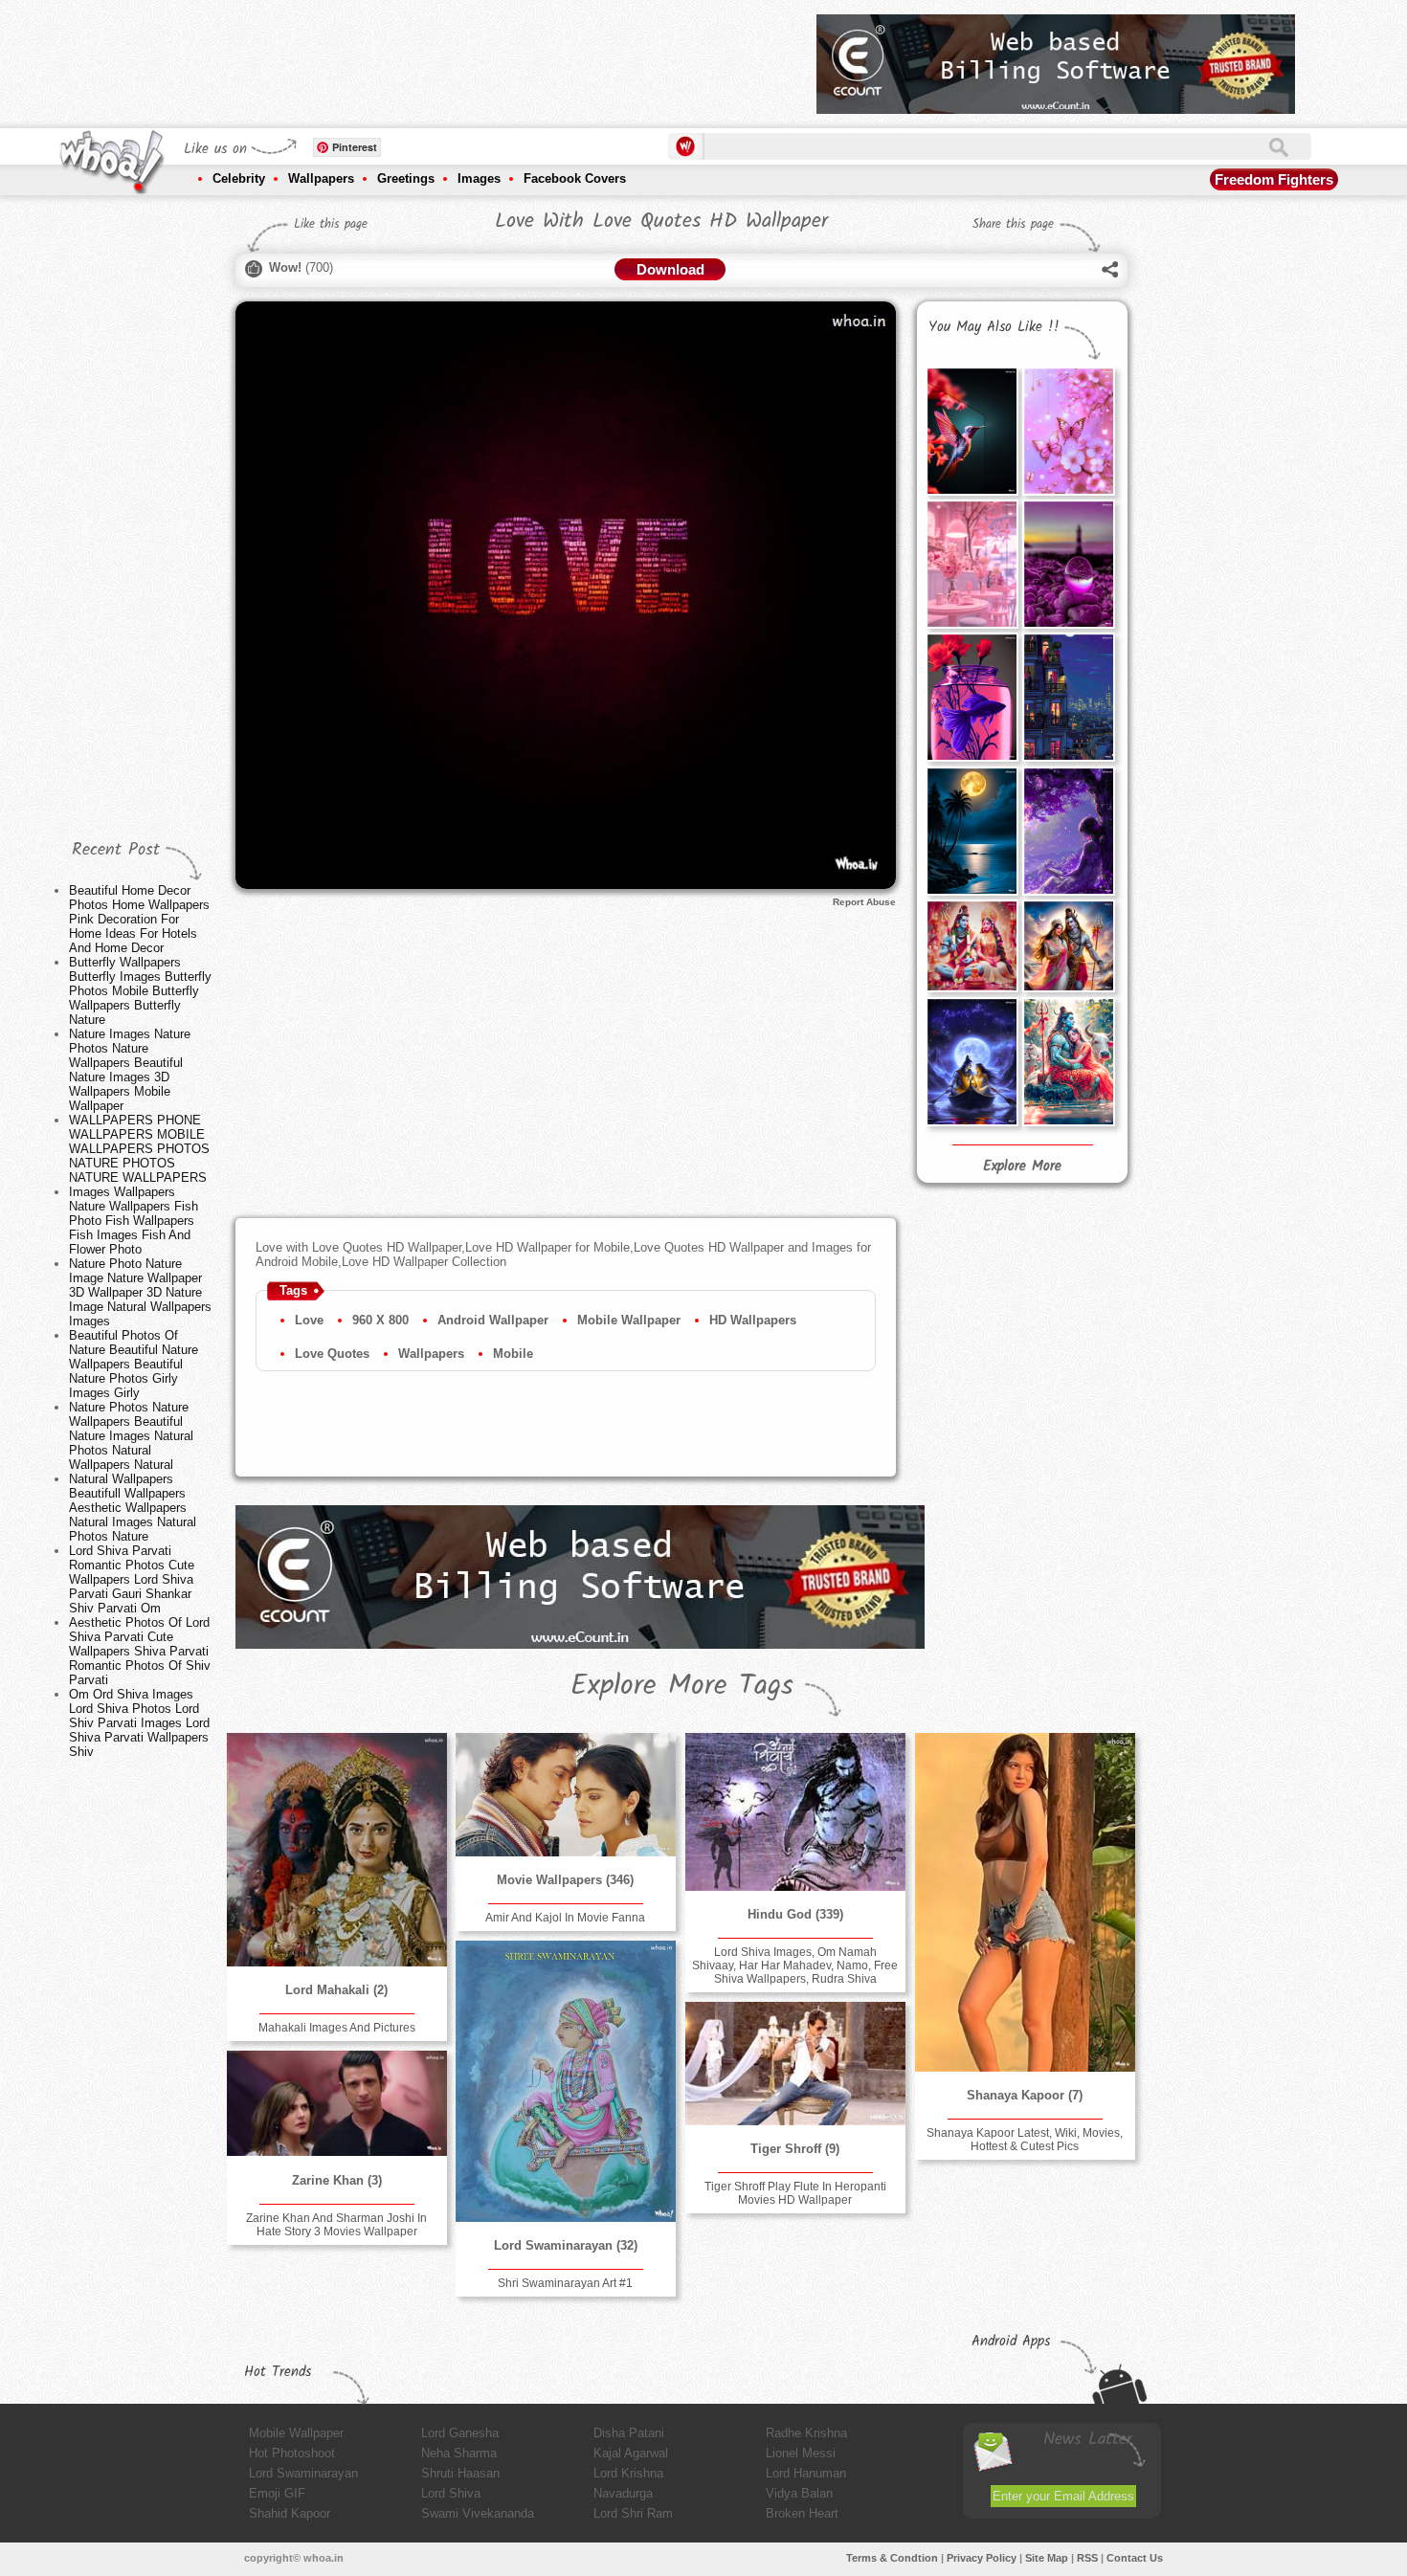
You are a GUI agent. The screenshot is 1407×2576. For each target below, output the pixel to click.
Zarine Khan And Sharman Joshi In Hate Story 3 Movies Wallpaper (336, 2225)
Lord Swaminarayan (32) (566, 2245)
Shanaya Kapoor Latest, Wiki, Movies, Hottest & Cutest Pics (1025, 2140)
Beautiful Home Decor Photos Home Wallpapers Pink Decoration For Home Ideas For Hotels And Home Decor (139, 919)
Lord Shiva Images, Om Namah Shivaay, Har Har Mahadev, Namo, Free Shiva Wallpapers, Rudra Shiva (795, 1965)
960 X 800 (380, 1320)
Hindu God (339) (795, 1914)
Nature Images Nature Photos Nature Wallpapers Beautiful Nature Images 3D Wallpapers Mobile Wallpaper (130, 1070)
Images (479, 178)
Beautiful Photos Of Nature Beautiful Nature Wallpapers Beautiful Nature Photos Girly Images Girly (134, 1364)
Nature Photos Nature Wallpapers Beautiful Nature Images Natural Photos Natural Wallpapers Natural (131, 1436)
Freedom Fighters (1274, 179)
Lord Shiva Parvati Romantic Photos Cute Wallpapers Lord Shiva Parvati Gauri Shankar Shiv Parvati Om (132, 1579)
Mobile (513, 1354)
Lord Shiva (451, 2493)
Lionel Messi (801, 2453)
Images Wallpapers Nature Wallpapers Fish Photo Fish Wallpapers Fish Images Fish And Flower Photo (134, 1221)
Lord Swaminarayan (303, 2473)
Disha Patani (629, 2433)
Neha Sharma (459, 2453)
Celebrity (239, 178)
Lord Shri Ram (633, 2513)
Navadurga (623, 2493)
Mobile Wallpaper (629, 1320)
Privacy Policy (982, 2558)
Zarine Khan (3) (337, 2180)
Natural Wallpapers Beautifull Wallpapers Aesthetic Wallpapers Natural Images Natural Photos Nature (133, 1508)
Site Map (1047, 2558)
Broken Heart (802, 2513)
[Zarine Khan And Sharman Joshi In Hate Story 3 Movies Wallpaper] (337, 2104)
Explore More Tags (682, 1686)
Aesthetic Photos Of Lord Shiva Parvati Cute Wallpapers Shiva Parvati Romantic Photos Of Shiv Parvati (140, 1651)
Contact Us (1135, 2558)
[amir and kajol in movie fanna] (566, 1795)
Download (670, 269)
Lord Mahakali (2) (336, 1990)
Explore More (1022, 1166)
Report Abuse (864, 902)
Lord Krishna (628, 2473)
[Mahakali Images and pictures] (337, 1850)
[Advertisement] (454, 57)
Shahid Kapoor (290, 2513)
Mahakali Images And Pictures (337, 2028)
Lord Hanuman (806, 2473)
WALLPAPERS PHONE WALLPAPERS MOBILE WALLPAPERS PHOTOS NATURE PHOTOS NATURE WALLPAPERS (139, 1149)
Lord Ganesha (460, 2433)
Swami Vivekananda (478, 2513)
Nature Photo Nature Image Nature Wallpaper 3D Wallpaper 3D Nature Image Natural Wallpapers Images (140, 1292)
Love (309, 1320)
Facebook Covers (575, 178)
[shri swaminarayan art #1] (566, 2081)
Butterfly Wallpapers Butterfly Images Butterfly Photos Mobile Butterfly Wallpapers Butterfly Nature (140, 991)
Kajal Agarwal (631, 2453)
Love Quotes (332, 1354)
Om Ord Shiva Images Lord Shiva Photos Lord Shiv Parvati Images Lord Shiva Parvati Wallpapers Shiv (139, 1723)
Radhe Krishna (806, 2433)
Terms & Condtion (892, 2558)
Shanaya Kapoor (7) (1025, 2095)
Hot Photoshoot (292, 2453)
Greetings (406, 178)
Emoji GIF (277, 2493)
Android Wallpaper (493, 1320)
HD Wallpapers (753, 1320)
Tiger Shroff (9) (795, 2149)
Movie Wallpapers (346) (565, 1880)
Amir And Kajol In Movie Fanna (565, 1918)
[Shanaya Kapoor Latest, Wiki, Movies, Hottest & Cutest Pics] (1025, 1902)
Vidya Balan (799, 2493)
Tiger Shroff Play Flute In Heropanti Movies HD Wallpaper (795, 2193)
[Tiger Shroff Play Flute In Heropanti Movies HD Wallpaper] (795, 2064)
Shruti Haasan (460, 2473)
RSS (1087, 2558)
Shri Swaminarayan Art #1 (565, 2283)
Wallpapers (321, 178)
